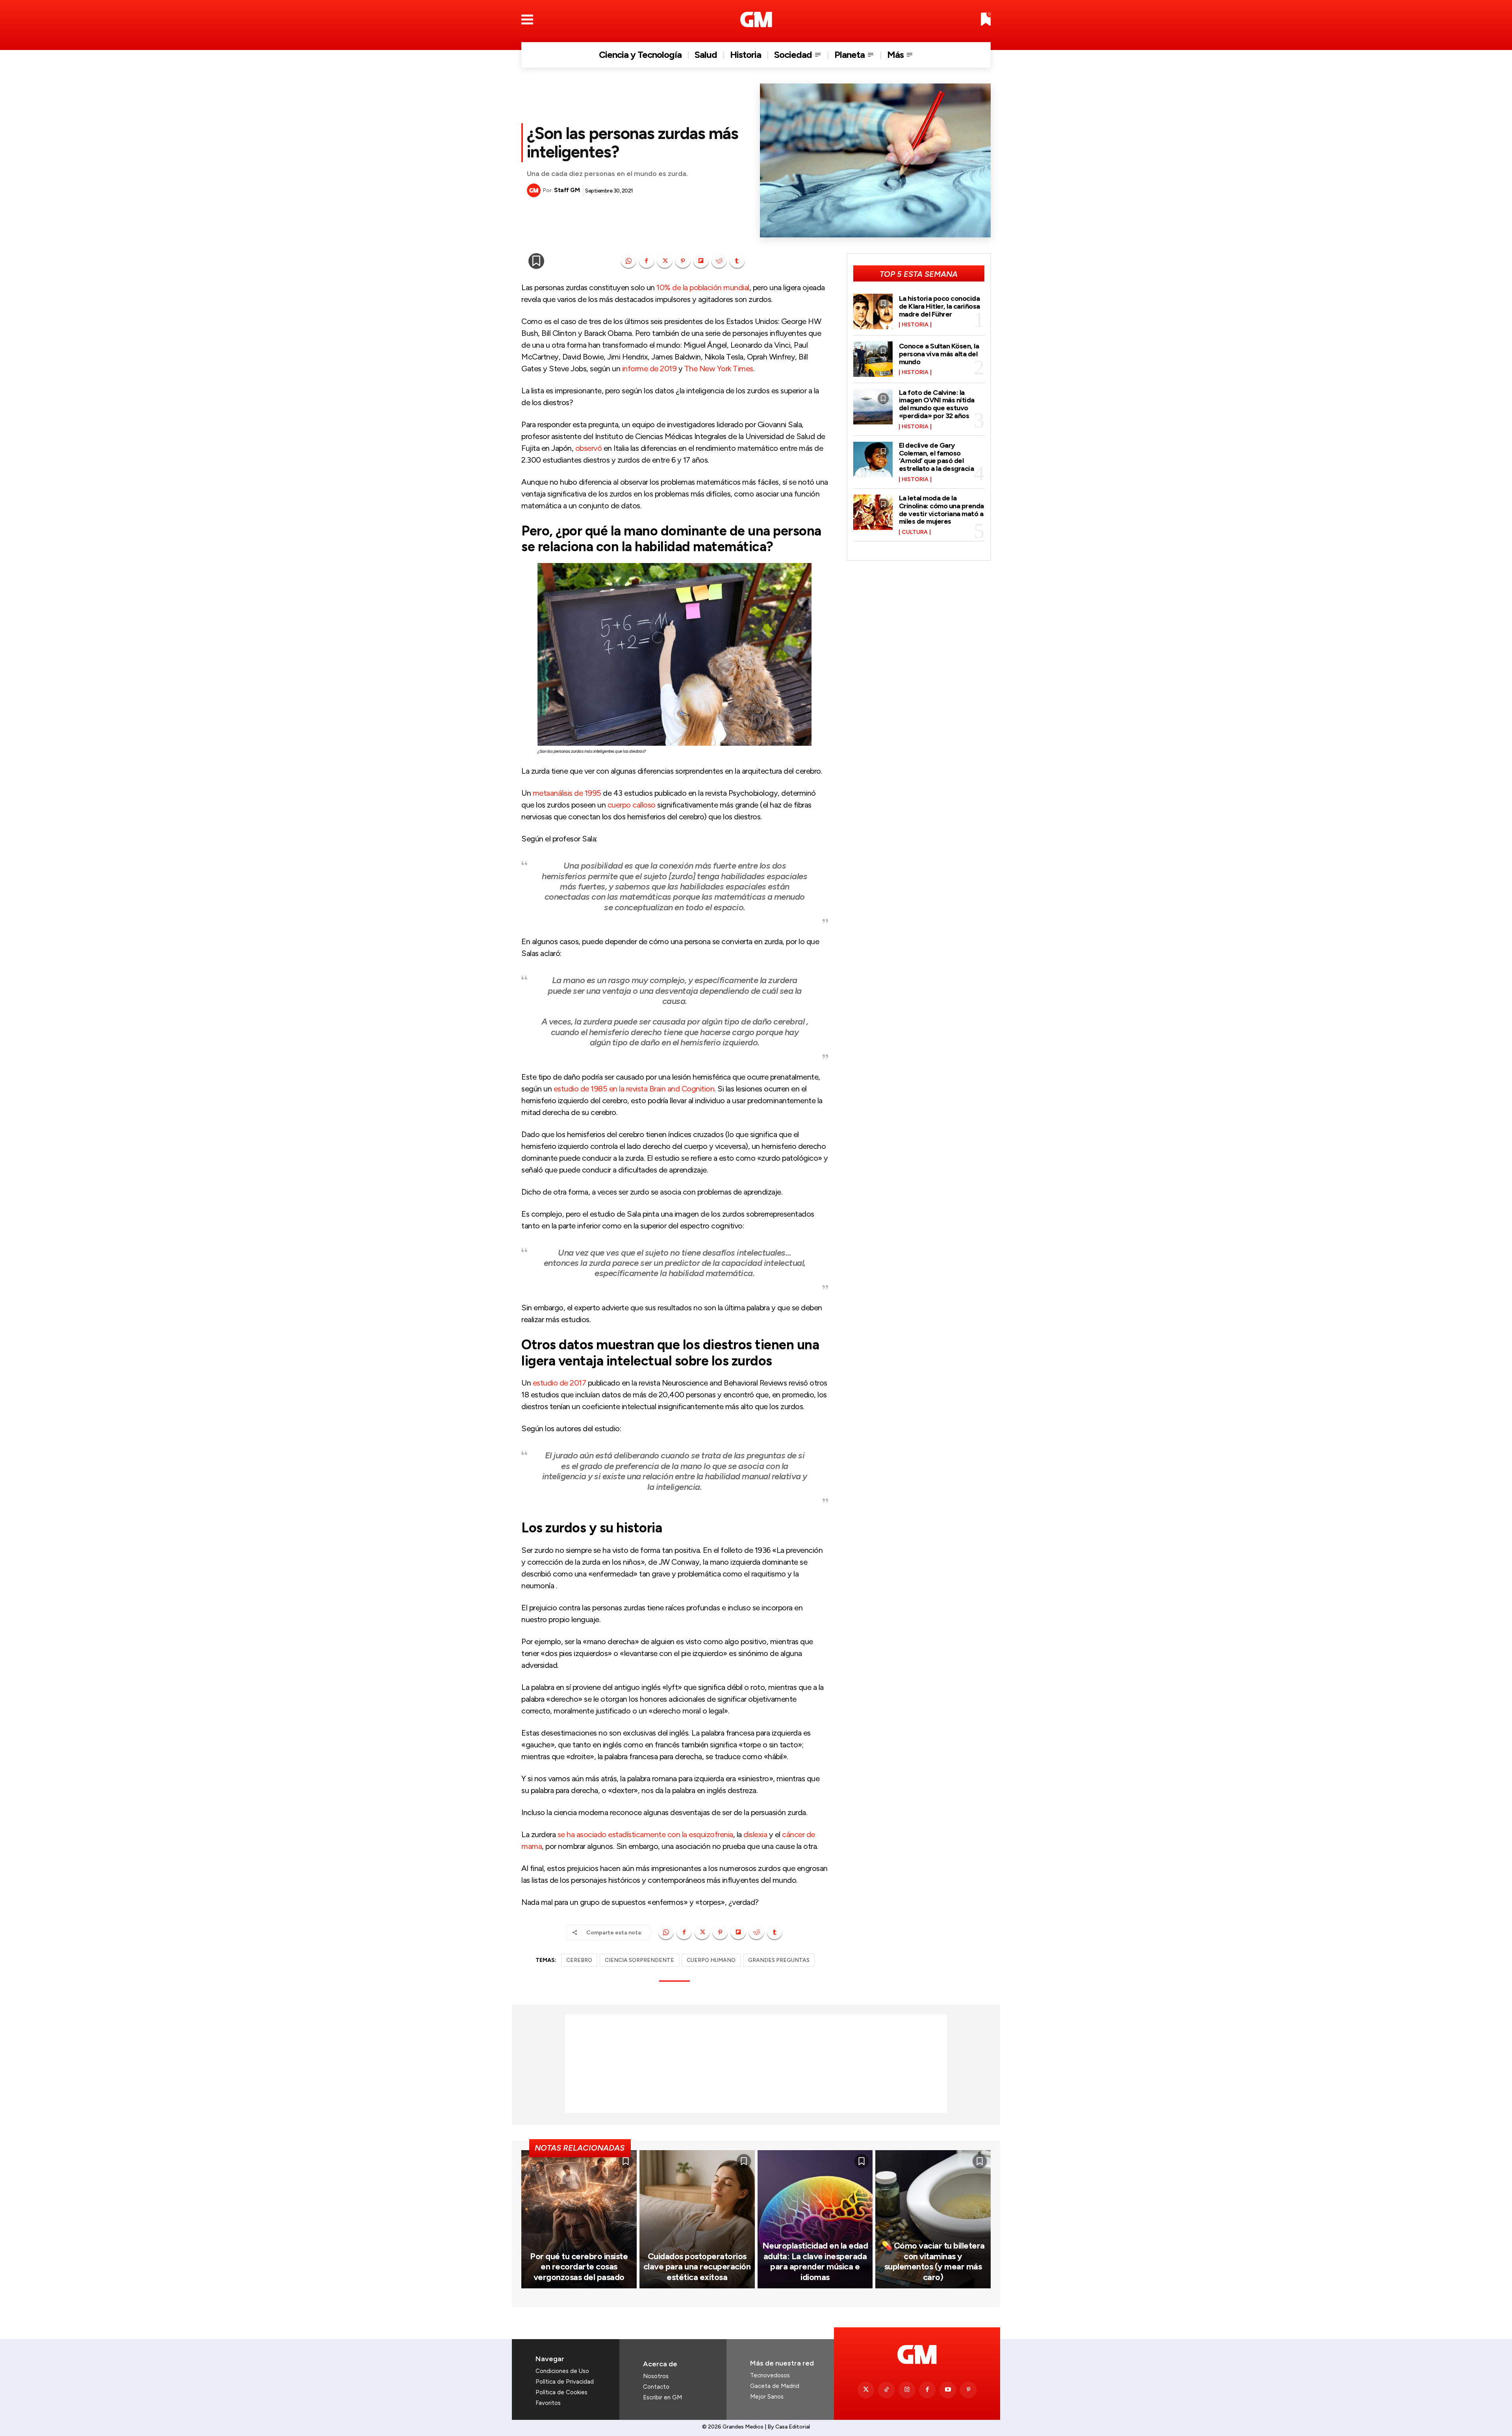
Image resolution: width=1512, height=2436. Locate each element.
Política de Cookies (561, 2392)
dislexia (755, 1834)
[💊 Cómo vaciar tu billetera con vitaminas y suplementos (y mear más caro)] (933, 2219)
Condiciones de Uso (562, 2371)
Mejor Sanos (767, 2397)
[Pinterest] (683, 261)
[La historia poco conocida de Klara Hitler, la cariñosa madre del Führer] (873, 311)
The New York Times (719, 369)
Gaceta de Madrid (775, 2386)
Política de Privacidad (565, 2382)
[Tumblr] (737, 261)
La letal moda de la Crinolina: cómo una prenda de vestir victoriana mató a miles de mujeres (941, 510)
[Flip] (701, 261)
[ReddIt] (719, 261)
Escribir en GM (662, 2397)
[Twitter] (866, 2390)
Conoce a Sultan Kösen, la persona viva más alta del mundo (939, 354)
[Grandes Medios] (756, 19)
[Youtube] (948, 2390)
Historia (915, 325)
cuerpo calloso (632, 805)
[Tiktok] (886, 2390)
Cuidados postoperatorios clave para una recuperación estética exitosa (697, 2267)
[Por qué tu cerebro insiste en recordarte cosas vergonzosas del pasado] (579, 2219)
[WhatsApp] (628, 261)
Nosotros (656, 2376)
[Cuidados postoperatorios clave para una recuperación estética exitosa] (697, 2219)
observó (589, 448)
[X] (665, 261)
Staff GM (567, 190)
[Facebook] (647, 261)
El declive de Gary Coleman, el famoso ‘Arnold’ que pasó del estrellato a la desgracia (937, 457)
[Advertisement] (756, 2064)
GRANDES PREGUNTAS (779, 1960)
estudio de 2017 (560, 1383)
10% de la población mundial (703, 287)
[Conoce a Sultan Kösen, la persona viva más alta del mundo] (873, 359)
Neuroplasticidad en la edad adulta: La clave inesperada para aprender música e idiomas (815, 2261)
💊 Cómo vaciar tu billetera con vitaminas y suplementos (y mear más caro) (933, 2261)
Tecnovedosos (770, 2375)
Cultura (915, 532)
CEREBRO (579, 1960)
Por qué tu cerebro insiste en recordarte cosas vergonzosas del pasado (579, 2267)
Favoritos (548, 2403)
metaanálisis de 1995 (567, 793)
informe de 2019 (649, 369)
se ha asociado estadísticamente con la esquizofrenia (645, 1834)
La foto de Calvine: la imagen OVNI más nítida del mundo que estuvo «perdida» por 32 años (937, 404)
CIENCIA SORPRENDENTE (639, 1960)
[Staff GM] (535, 190)
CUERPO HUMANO (711, 1960)
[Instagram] (907, 2390)
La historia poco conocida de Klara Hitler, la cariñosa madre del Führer (939, 306)
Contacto (656, 2387)
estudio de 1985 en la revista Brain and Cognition (634, 1089)
